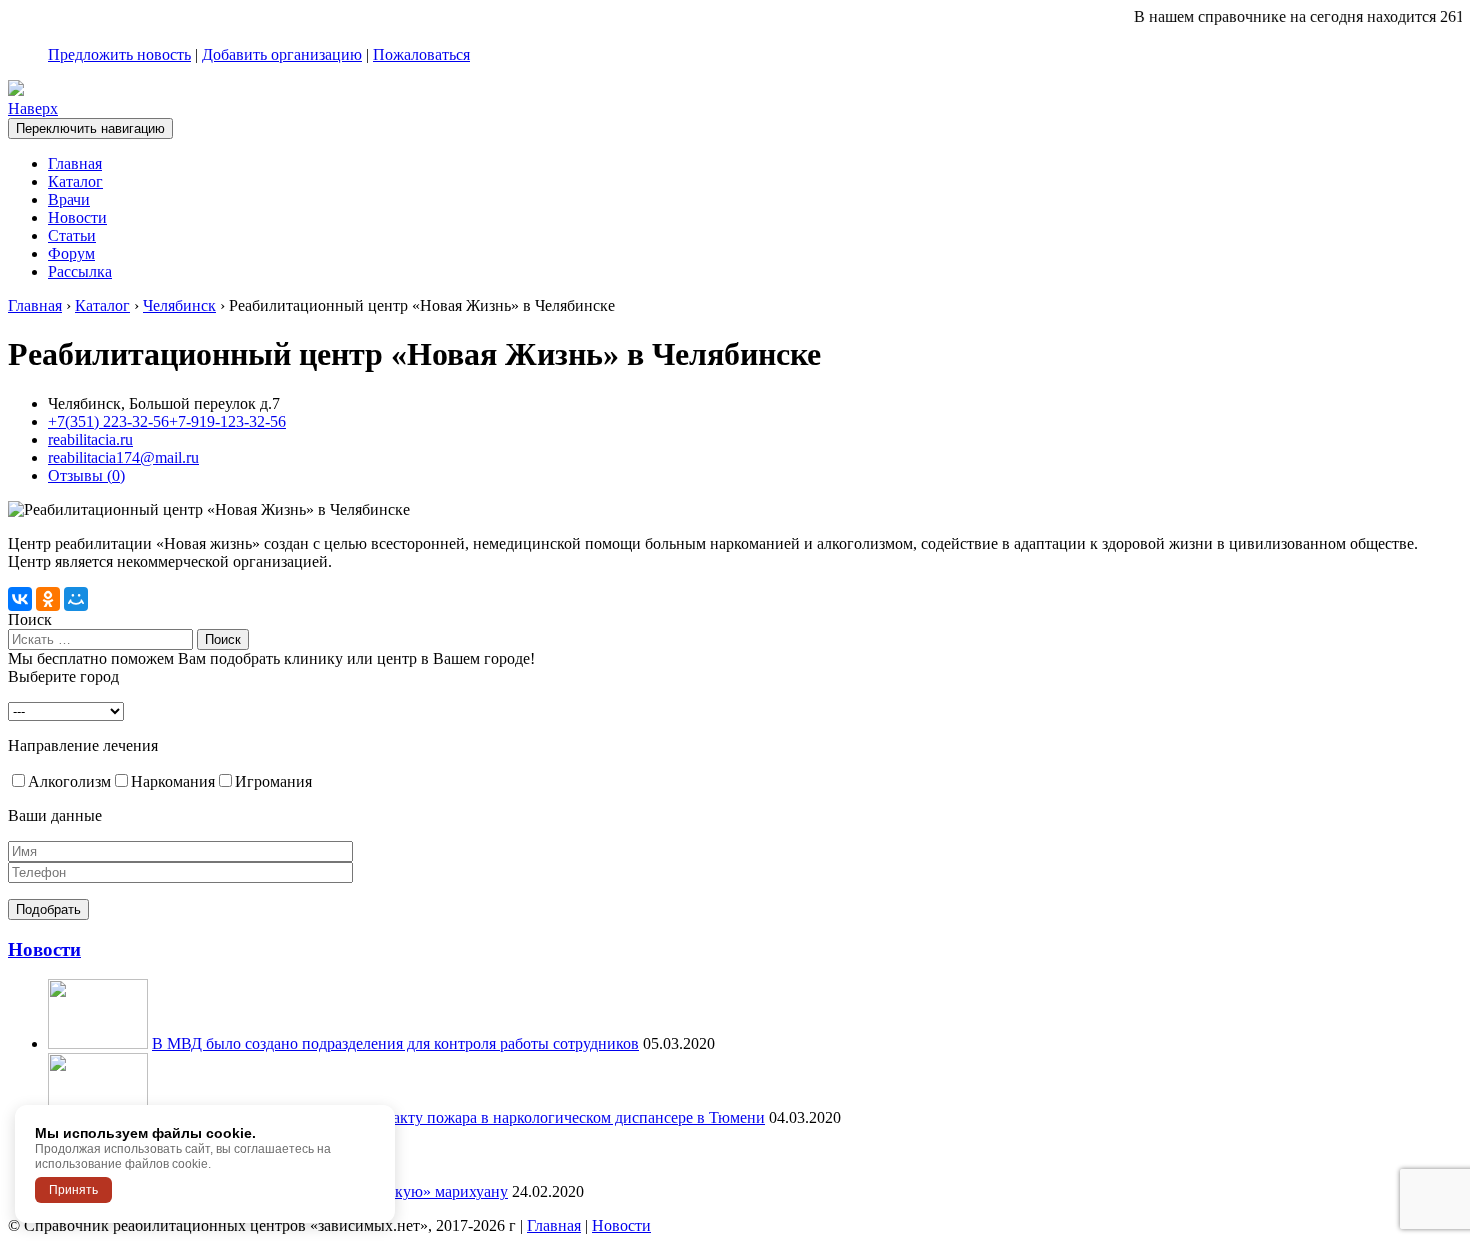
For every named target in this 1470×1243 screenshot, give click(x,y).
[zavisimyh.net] (16, 90)
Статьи (72, 235)
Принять (73, 1190)
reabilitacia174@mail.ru (123, 457)
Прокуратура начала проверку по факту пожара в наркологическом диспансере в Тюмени (458, 1117)
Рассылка (80, 271)
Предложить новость (119, 54)
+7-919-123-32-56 (227, 421)
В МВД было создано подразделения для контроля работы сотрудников (395, 1043)
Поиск (30, 619)
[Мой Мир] (76, 599)
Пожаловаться (421, 54)
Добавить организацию (282, 54)
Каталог (75, 181)
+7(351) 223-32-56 (108, 421)
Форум (71, 253)
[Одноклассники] (48, 599)
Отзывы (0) (86, 475)
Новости (77, 217)
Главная (75, 163)
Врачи (69, 199)
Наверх (33, 108)
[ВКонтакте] (20, 599)
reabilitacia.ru (90, 439)
